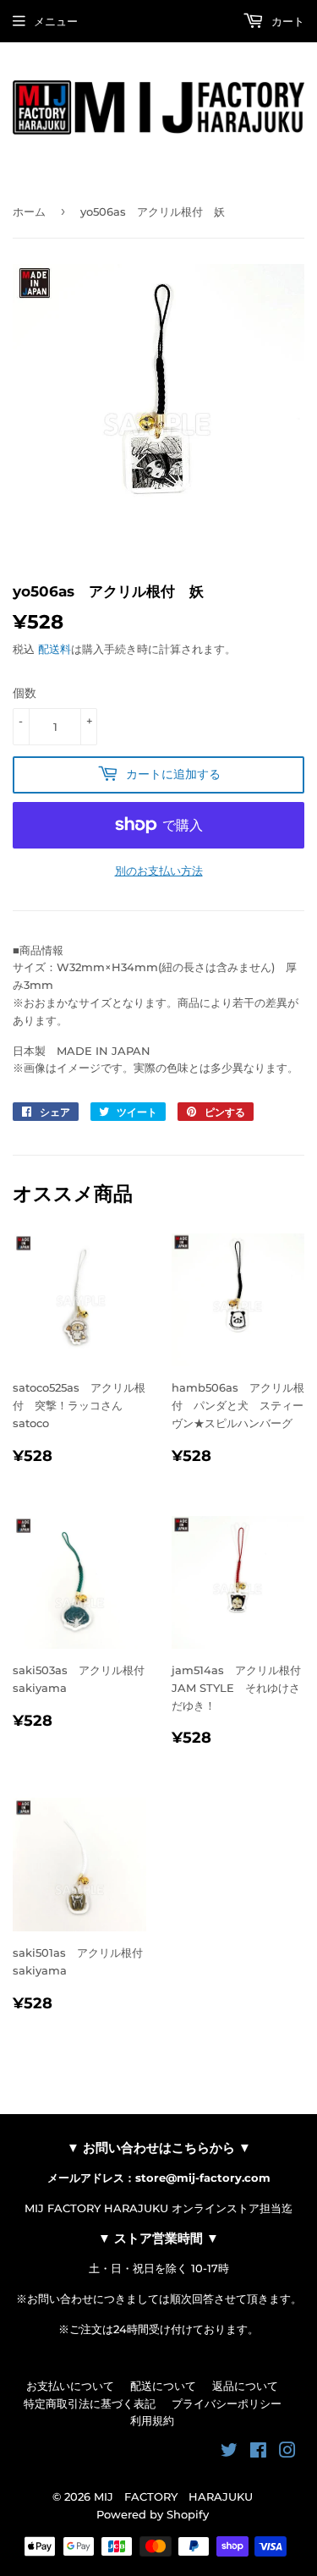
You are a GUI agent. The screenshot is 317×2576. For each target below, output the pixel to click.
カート (286, 21)
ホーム (29, 211)
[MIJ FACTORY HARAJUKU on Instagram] (287, 2452)
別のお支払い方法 (159, 871)
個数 (25, 693)
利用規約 (152, 2420)
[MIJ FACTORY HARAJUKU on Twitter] (229, 2452)
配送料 (55, 649)
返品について (245, 2386)
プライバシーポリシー (227, 2403)
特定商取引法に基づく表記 (90, 2403)
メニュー (56, 21)
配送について (163, 2386)
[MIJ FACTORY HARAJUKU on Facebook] (258, 2452)
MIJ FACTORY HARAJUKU (173, 2496)
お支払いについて (70, 2386)
